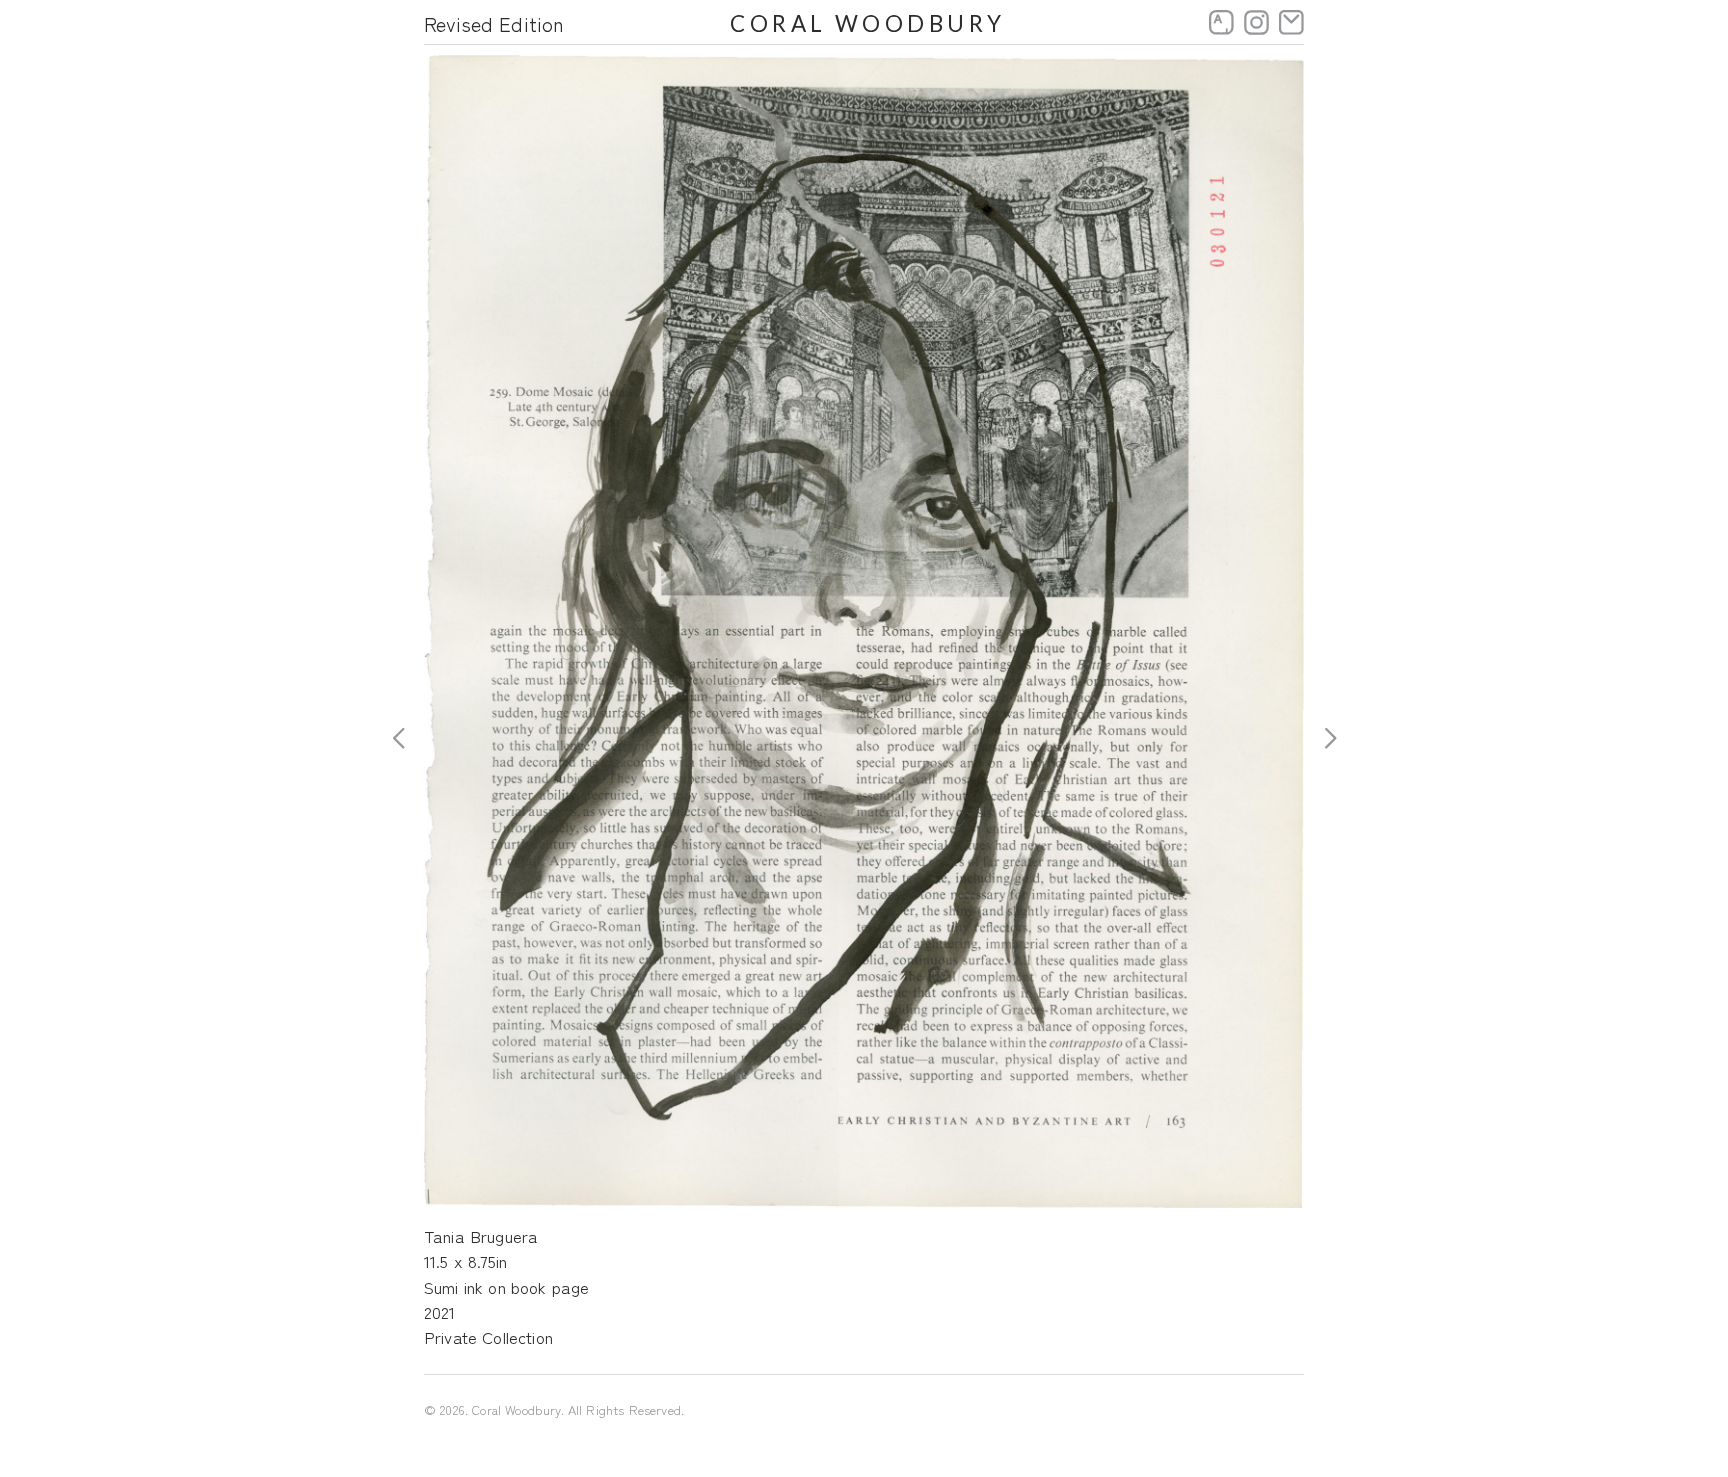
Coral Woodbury (868, 23)
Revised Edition (494, 23)
